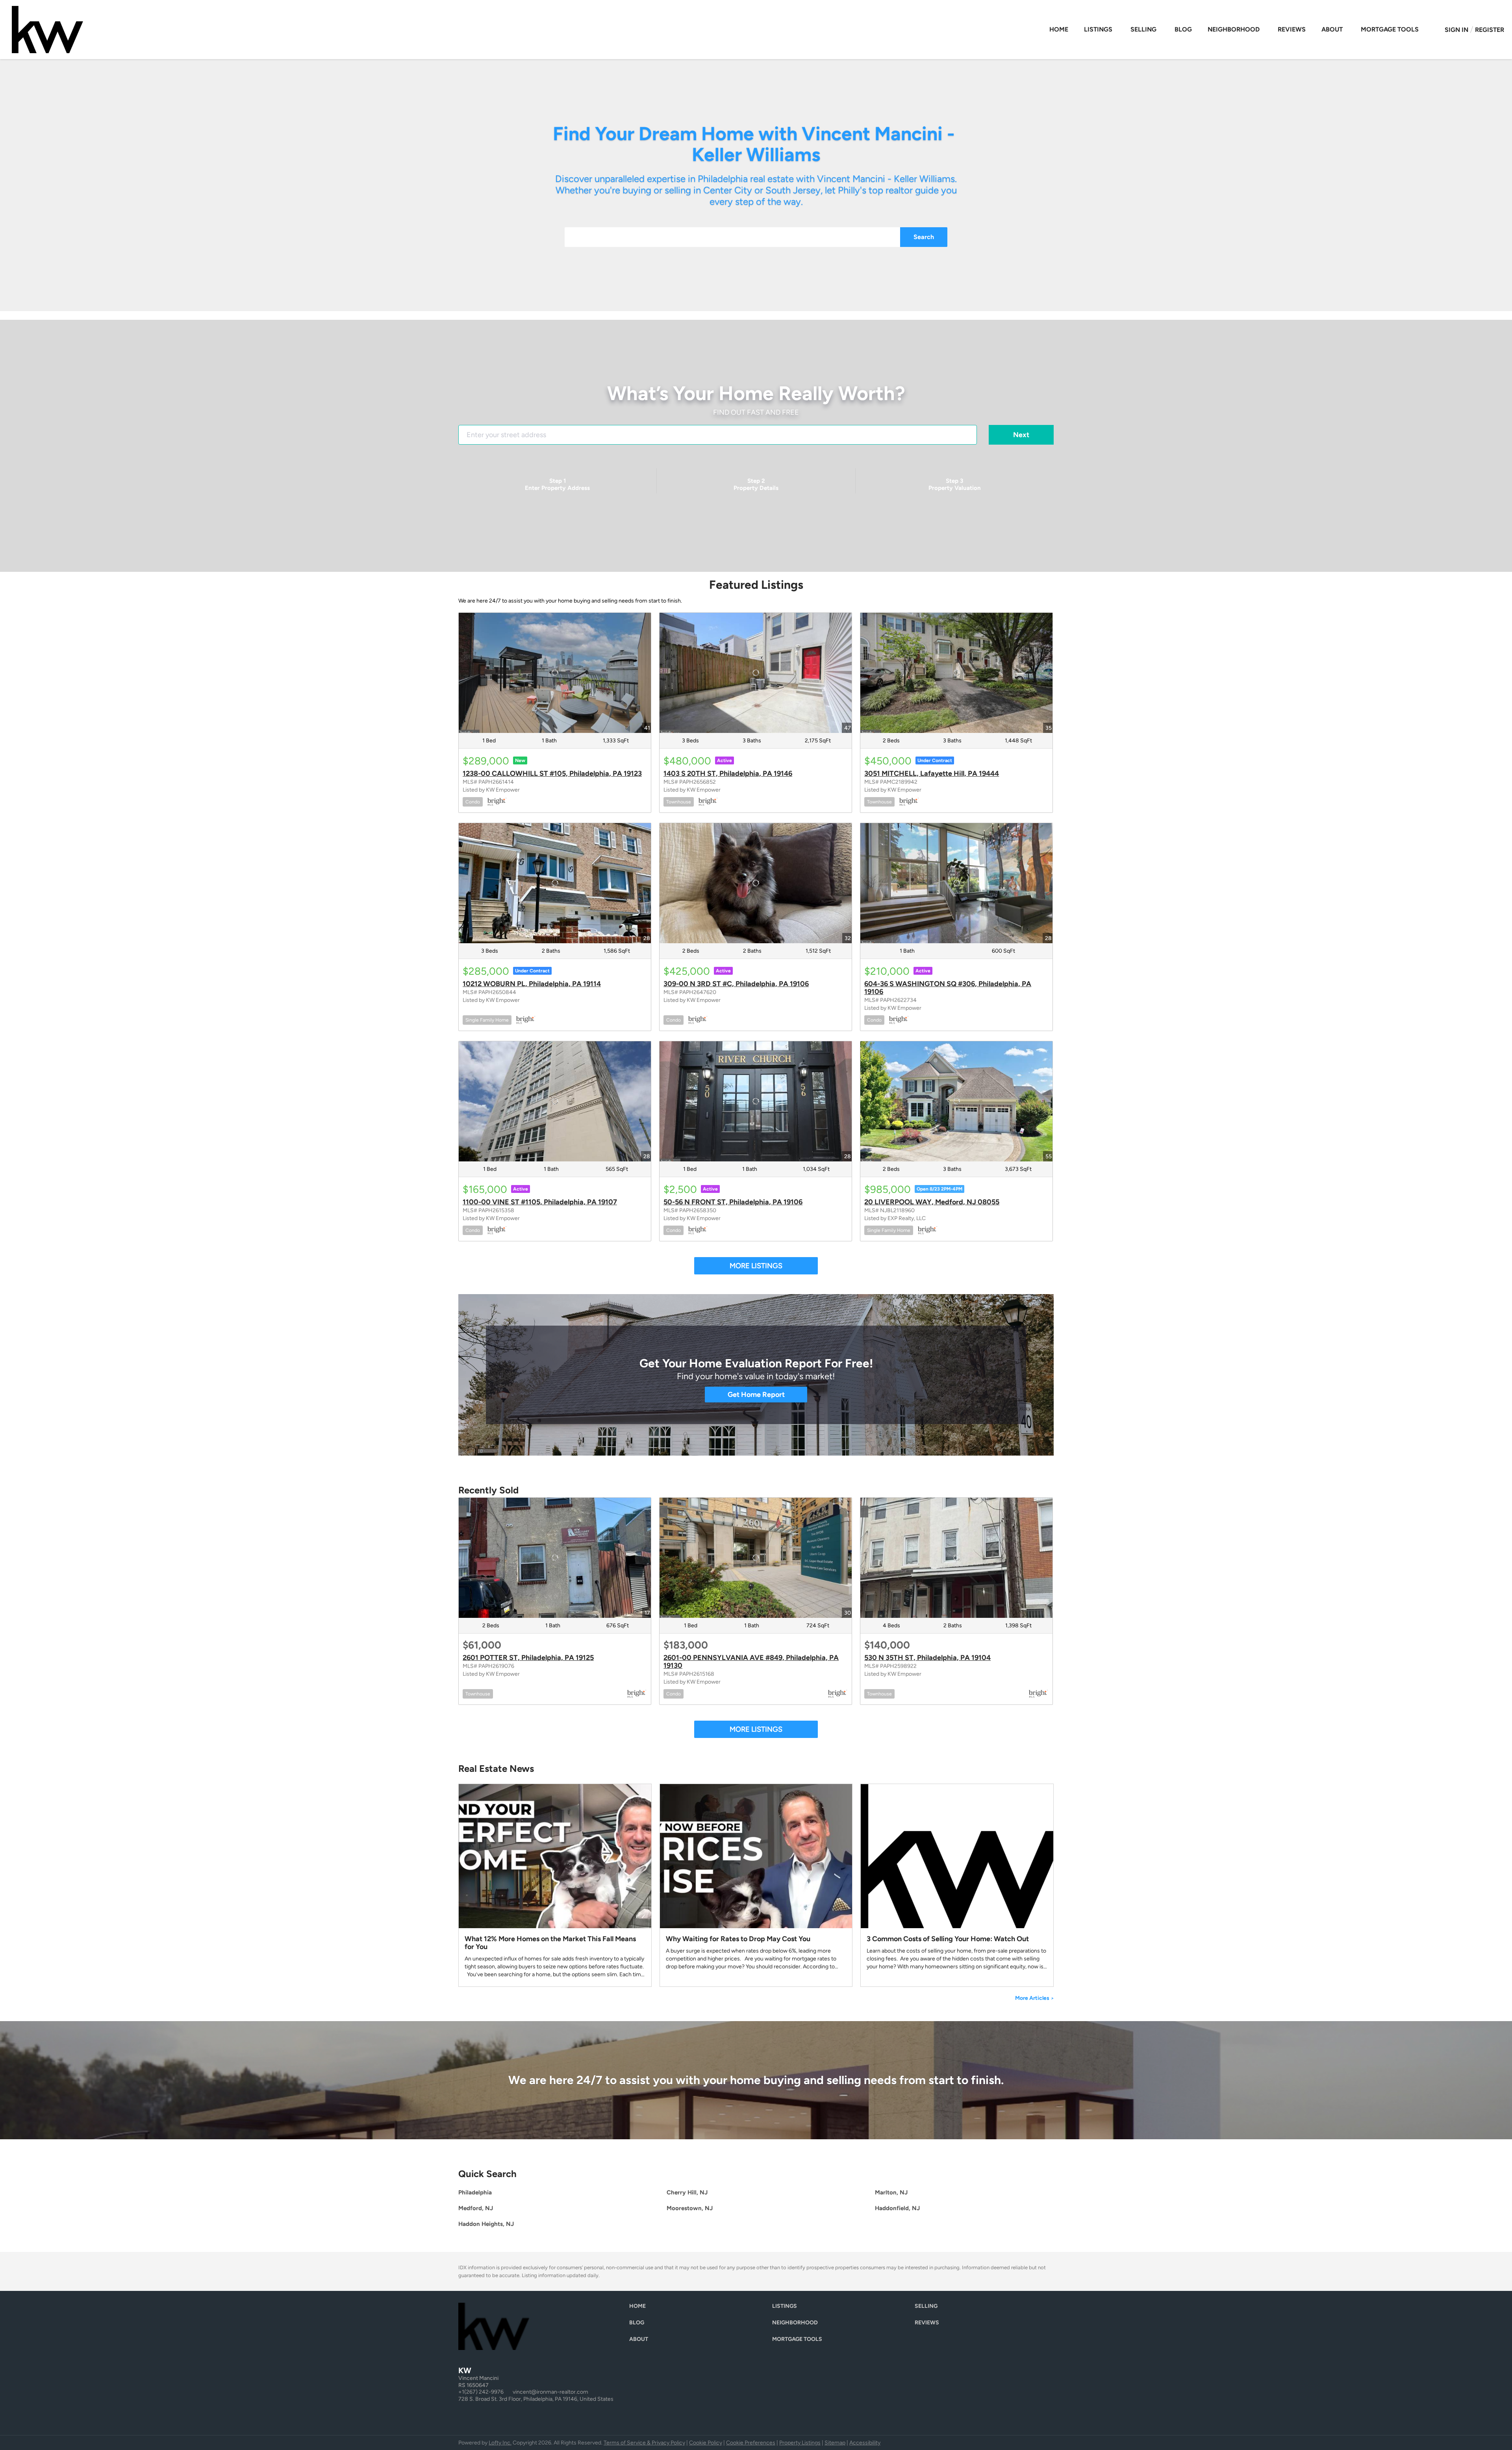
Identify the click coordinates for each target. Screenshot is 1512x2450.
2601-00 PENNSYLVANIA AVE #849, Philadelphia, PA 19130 (751, 1662)
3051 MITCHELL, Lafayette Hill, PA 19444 (932, 773)
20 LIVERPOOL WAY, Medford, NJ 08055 (932, 1202)
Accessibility (865, 2443)
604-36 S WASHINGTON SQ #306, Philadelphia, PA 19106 (948, 988)
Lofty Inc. (500, 2443)
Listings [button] (1098, 29)
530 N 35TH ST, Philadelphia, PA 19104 (927, 1658)
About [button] (1332, 29)
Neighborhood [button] (1234, 29)
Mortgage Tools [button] (1390, 29)
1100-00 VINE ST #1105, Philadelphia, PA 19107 (540, 1202)
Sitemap (835, 2443)
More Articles (1034, 1998)
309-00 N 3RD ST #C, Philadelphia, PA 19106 (736, 984)
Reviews (1292, 29)
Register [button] (1490, 30)
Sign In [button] (1456, 30)
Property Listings (800, 2443)
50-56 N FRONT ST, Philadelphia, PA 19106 (733, 1202)
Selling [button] (1143, 29)
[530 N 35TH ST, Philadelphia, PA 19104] (956, 1558)
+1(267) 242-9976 (481, 2392)
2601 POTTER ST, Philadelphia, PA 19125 (528, 1658)
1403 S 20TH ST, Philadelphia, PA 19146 (728, 773)
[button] (639, 2308)
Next (1021, 435)
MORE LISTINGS (756, 1266)
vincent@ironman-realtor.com (550, 2392)
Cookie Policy (706, 2443)
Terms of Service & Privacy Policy (644, 2443)
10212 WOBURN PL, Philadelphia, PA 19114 (532, 984)
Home (1059, 29)
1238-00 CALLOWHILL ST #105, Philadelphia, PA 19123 (552, 773)
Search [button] (924, 237)
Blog (1183, 29)
